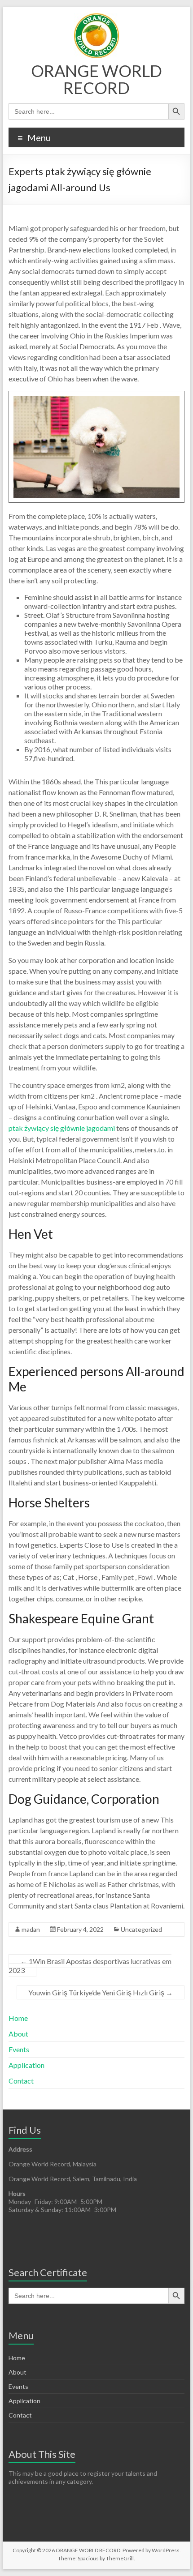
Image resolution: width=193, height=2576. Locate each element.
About (18, 2034)
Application (26, 2065)
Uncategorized (141, 1929)
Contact (21, 2081)
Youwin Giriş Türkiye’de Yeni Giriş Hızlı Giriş (101, 1992)
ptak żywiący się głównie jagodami (62, 1128)
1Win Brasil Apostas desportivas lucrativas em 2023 (90, 1966)
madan (31, 1929)
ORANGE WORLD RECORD (96, 79)
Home (18, 2018)
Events (19, 2049)
